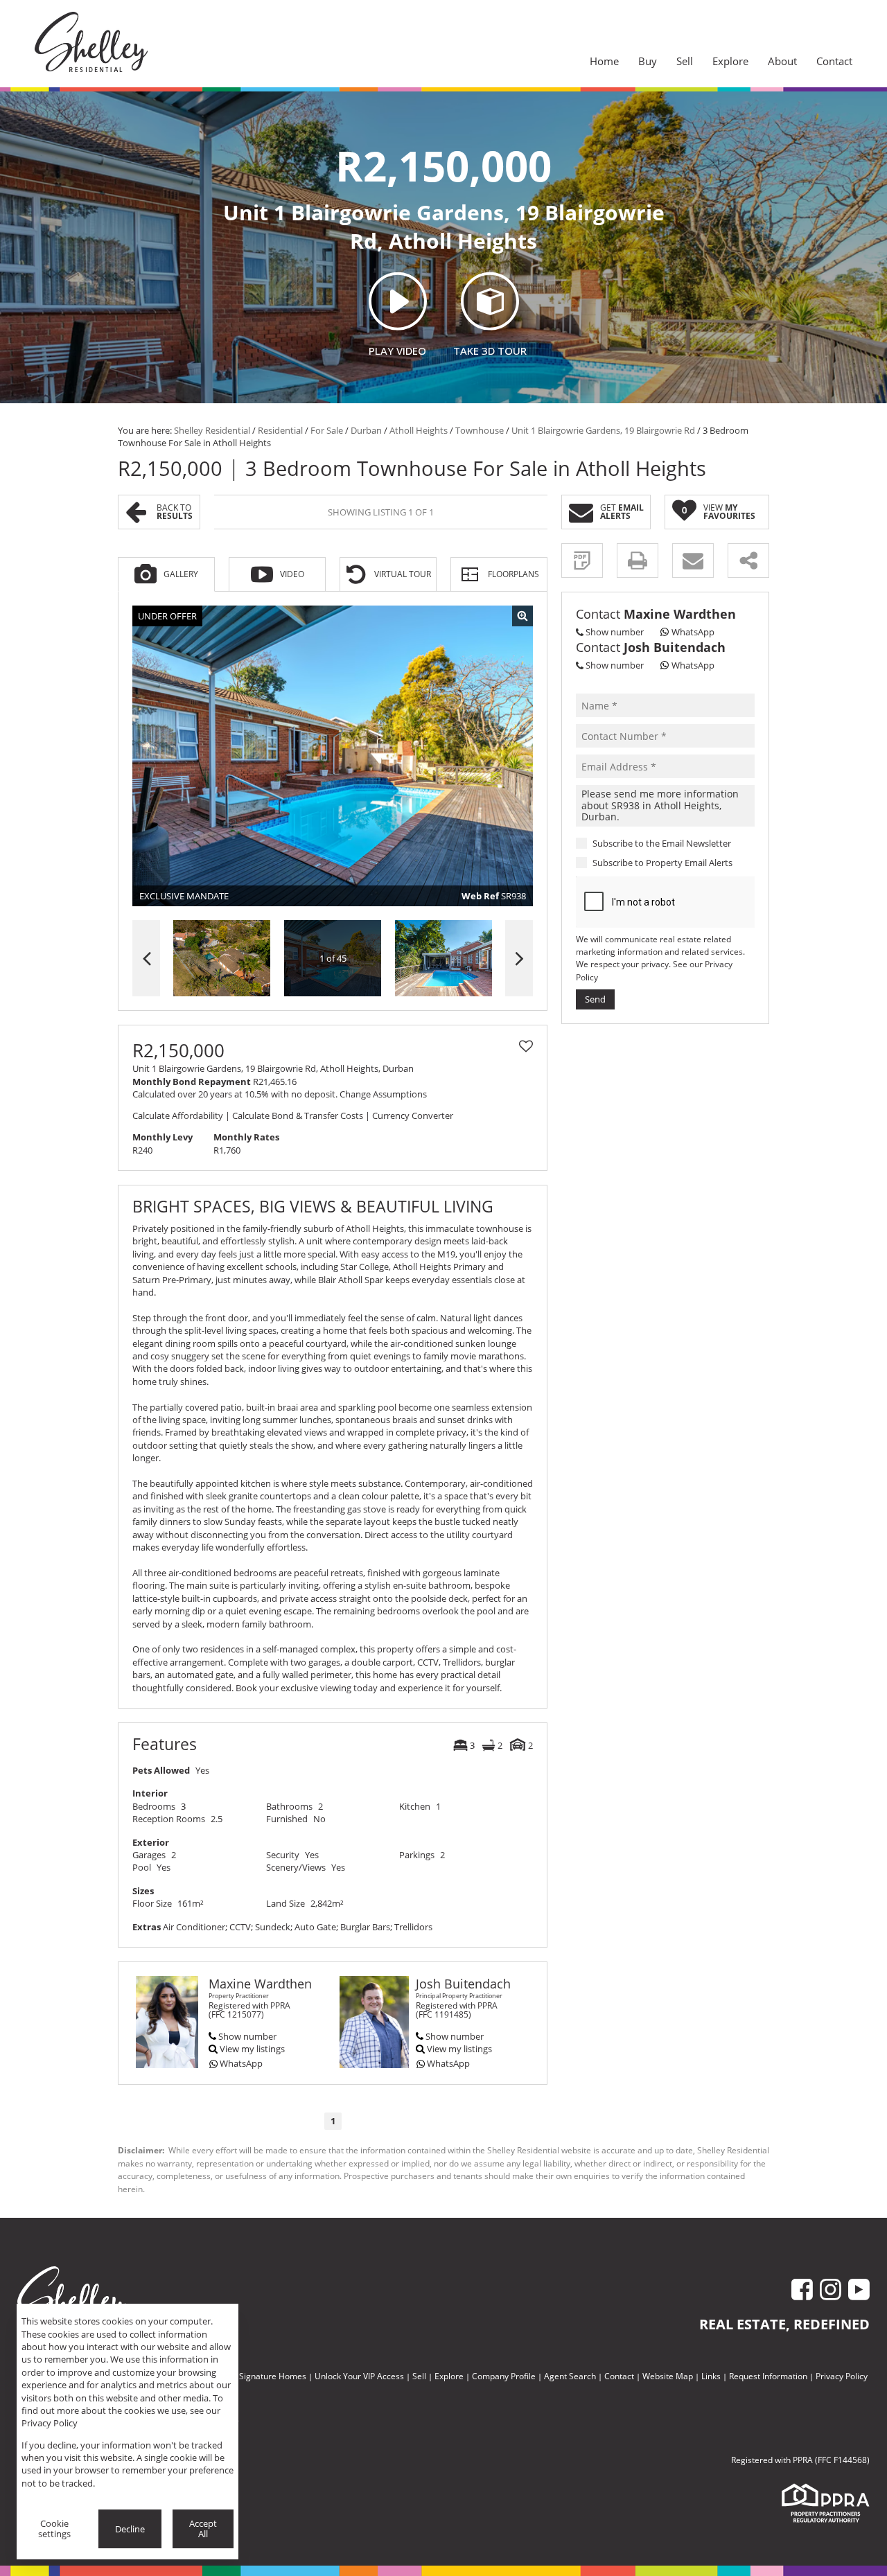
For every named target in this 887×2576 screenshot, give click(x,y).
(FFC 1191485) (443, 2014)
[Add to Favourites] (526, 1046)
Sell (419, 2376)
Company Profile (504, 2376)
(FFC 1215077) (236, 2014)
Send (595, 999)
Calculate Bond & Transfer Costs (298, 1115)
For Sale (327, 430)
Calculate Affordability (178, 1115)
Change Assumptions (383, 1094)
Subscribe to (662, 863)
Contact (619, 2376)
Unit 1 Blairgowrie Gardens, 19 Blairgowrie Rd (603, 430)
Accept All (203, 2529)
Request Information (768, 2376)
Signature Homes (273, 2376)
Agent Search (570, 2376)
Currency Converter (413, 1115)
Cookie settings (54, 2529)
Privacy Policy (842, 2376)
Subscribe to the (662, 843)
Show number (247, 2036)
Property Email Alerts (689, 863)
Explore (449, 2376)
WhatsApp (241, 2063)
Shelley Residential (212, 430)
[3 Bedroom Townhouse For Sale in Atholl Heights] (333, 756)
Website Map (668, 2376)
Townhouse (480, 430)
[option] (443, 959)
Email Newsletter (696, 843)
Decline (130, 2529)
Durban (366, 430)
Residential (280, 430)
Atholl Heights (419, 430)
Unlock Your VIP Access (359, 2376)
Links (711, 2376)
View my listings (252, 2049)
